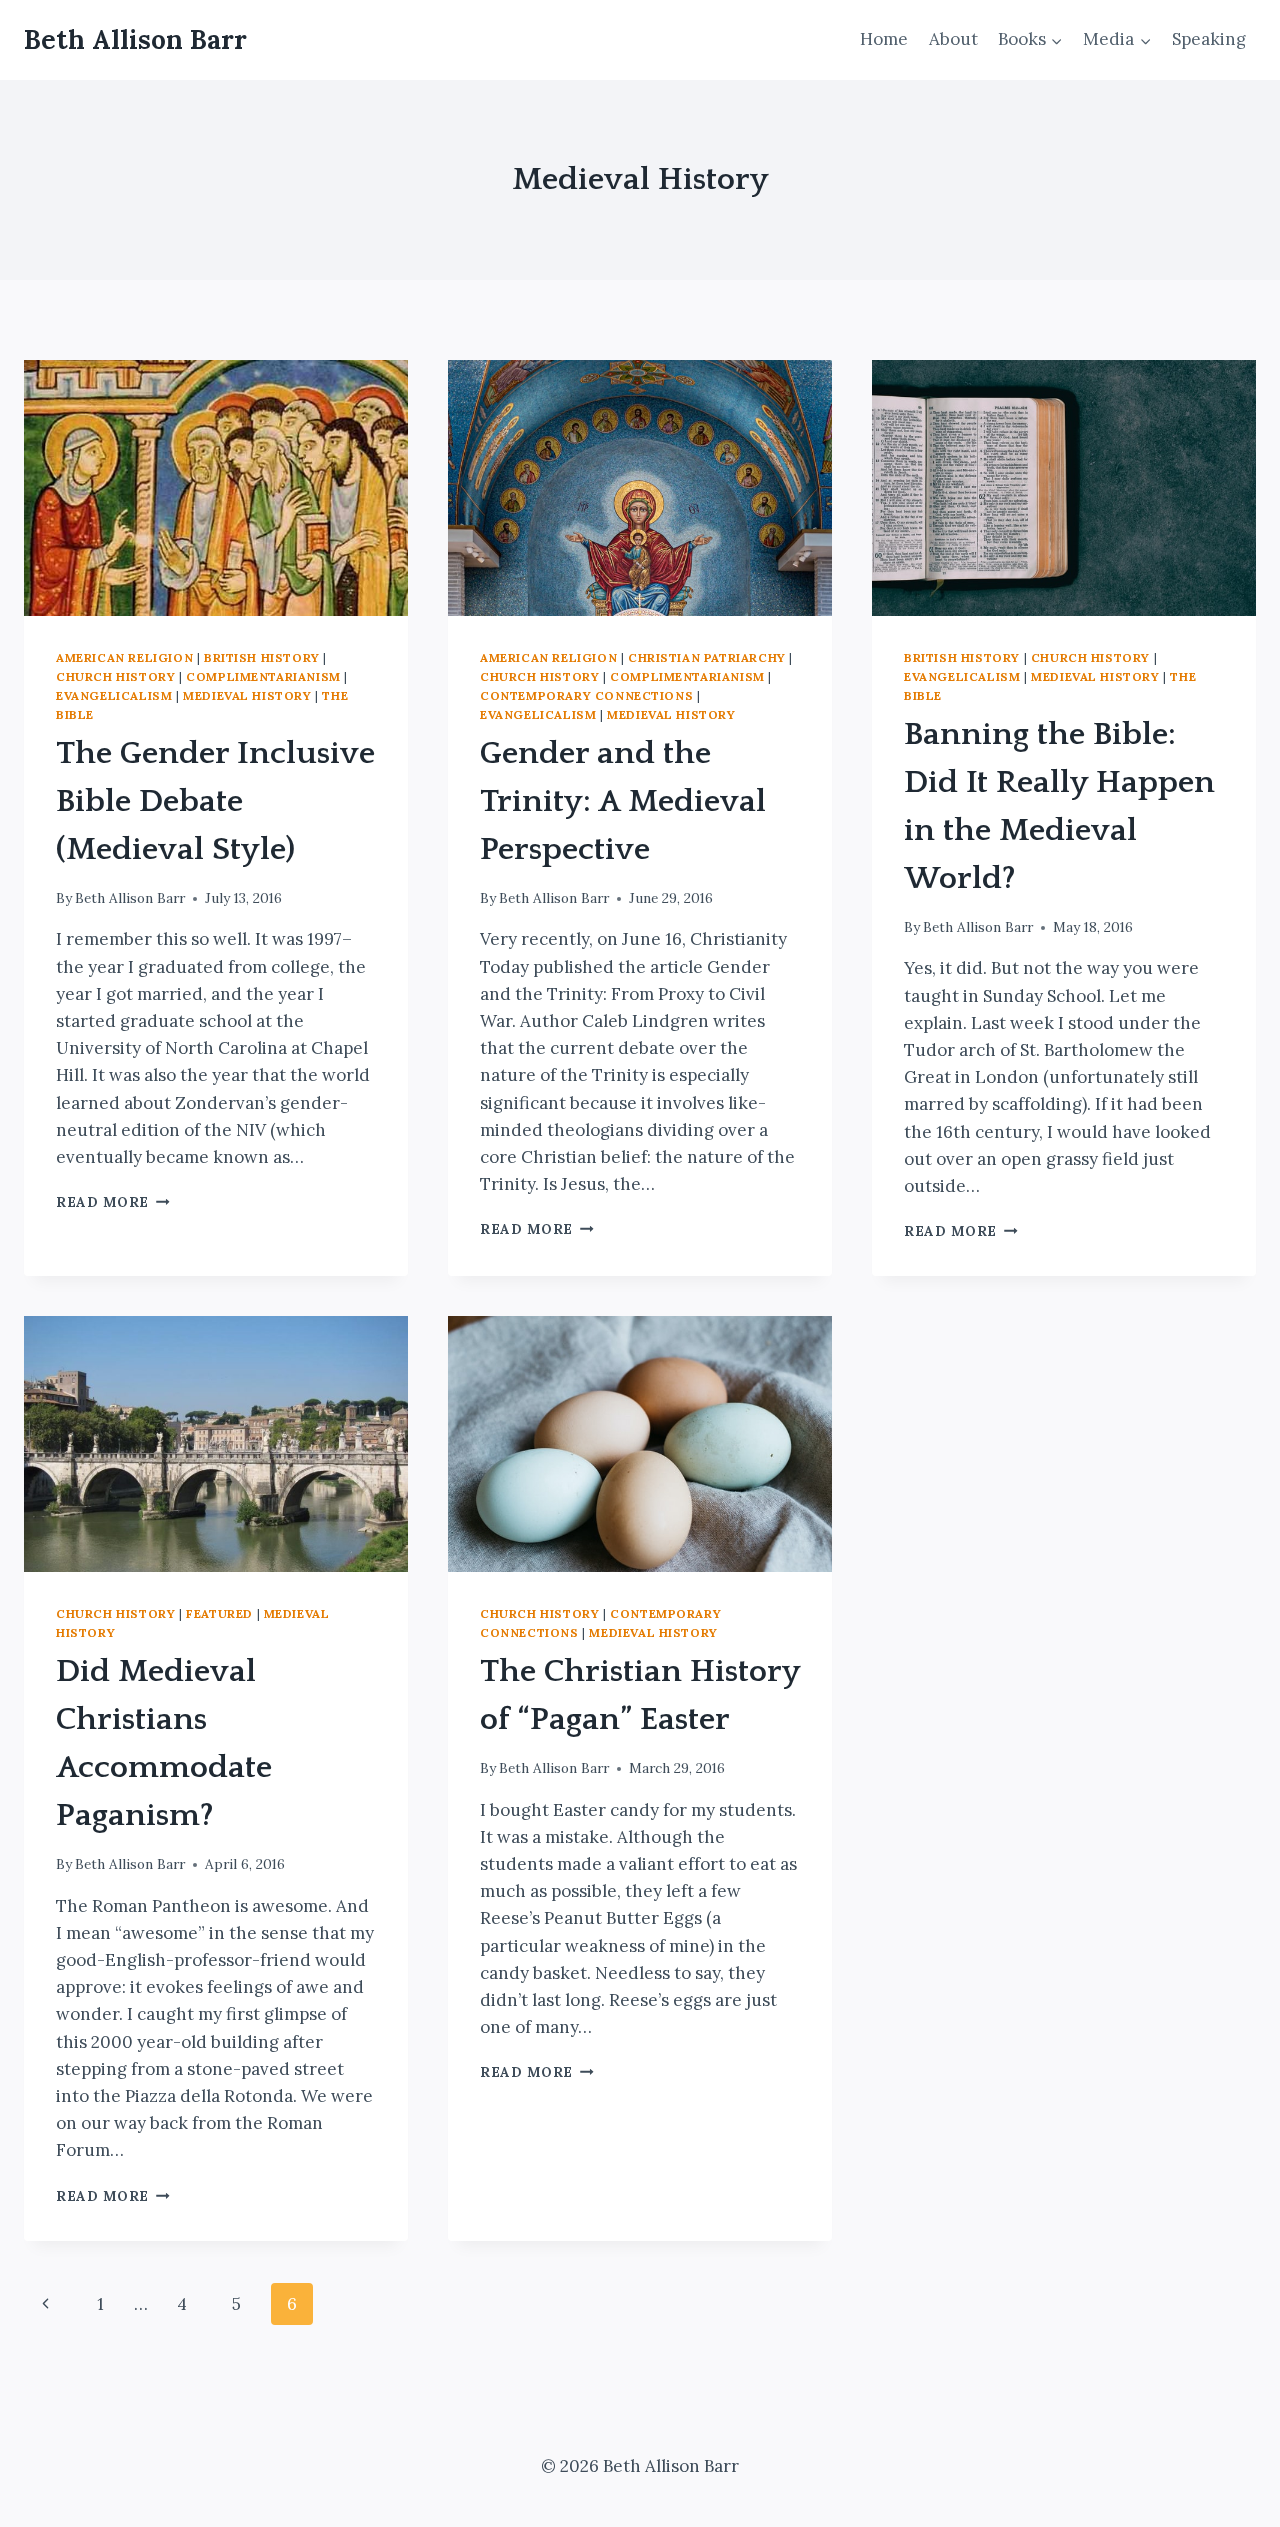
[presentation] (216, 488)
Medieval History (247, 695)
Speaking (1209, 39)
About (953, 39)
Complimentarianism (263, 676)
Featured (219, 1613)
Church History (115, 676)
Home (884, 39)
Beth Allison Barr (130, 898)
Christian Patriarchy (707, 657)
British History (262, 657)
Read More (113, 1202)
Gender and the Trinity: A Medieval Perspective (623, 801)
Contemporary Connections (586, 695)
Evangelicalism (114, 695)
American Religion (124, 657)
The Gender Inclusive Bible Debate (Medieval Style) (215, 801)
